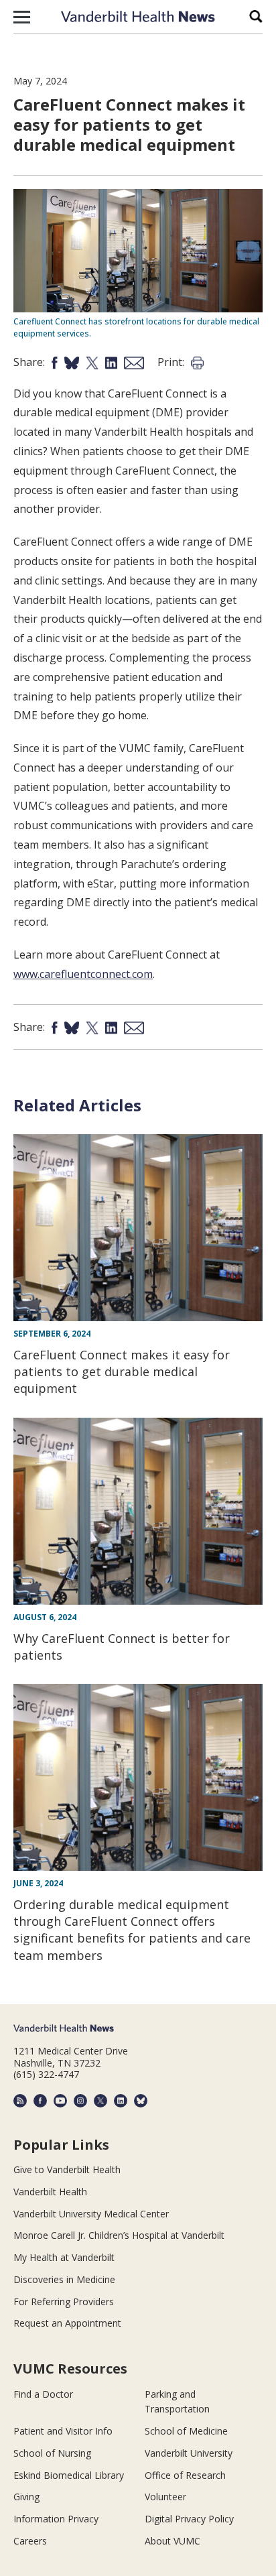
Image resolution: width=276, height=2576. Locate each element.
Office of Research (185, 2475)
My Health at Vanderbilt (64, 2257)
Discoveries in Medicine (64, 2279)
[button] (22, 17)
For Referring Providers (64, 2302)
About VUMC (172, 2541)
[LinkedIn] (121, 2101)
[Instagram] (80, 2101)
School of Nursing (52, 2453)
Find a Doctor (43, 2394)
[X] (100, 2101)
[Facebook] (40, 2101)
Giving (26, 2497)
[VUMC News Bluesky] (141, 2101)
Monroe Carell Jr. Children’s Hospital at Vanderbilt (119, 2235)
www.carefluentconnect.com (83, 974)
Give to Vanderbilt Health (67, 2169)
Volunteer (165, 2497)
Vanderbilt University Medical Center (91, 2214)
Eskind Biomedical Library (69, 2475)
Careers (30, 2541)
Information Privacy (56, 2519)
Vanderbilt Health (50, 2192)
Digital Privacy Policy (189, 2519)
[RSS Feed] (20, 2101)
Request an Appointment (67, 2323)
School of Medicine (186, 2431)
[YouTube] (60, 2101)
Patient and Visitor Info (63, 2431)
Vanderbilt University (189, 2453)
